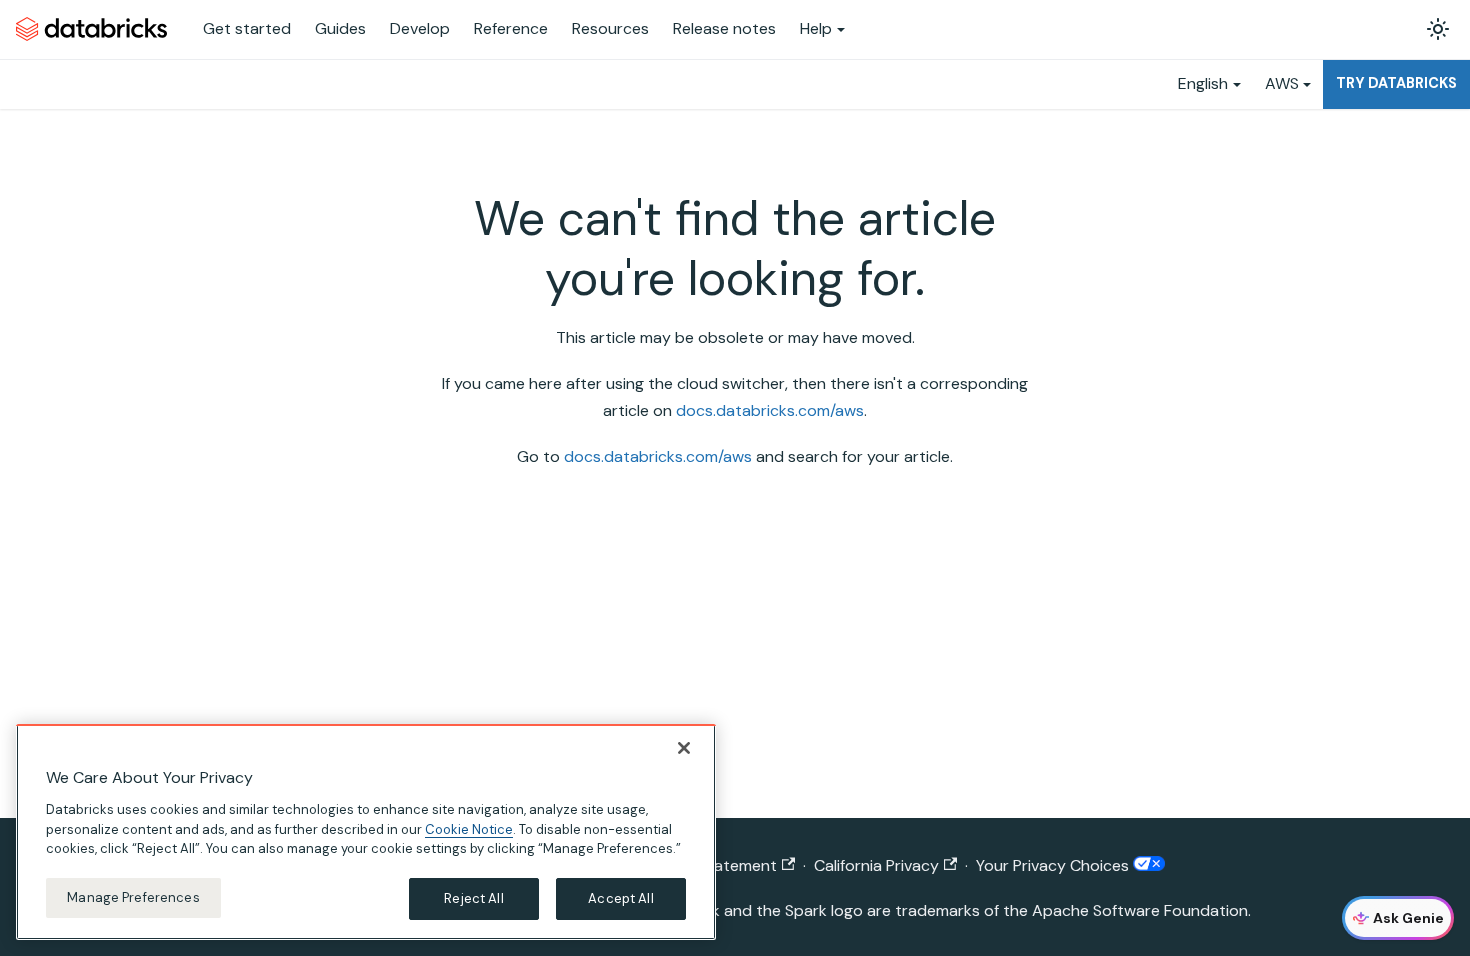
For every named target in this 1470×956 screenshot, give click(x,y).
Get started (247, 28)
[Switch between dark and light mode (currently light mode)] (1438, 29)
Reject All (473, 898)
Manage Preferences (133, 897)
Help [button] (816, 28)
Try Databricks (1396, 83)
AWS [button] (1282, 83)
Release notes (724, 28)
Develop (420, 28)
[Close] (684, 748)
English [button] (1203, 83)
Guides (340, 28)
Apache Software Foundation (1140, 910)
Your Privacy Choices (1054, 865)
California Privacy (876, 865)
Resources (610, 28)
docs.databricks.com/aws (770, 410)
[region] (366, 832)
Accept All (620, 898)
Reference (511, 28)
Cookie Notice (469, 828)
